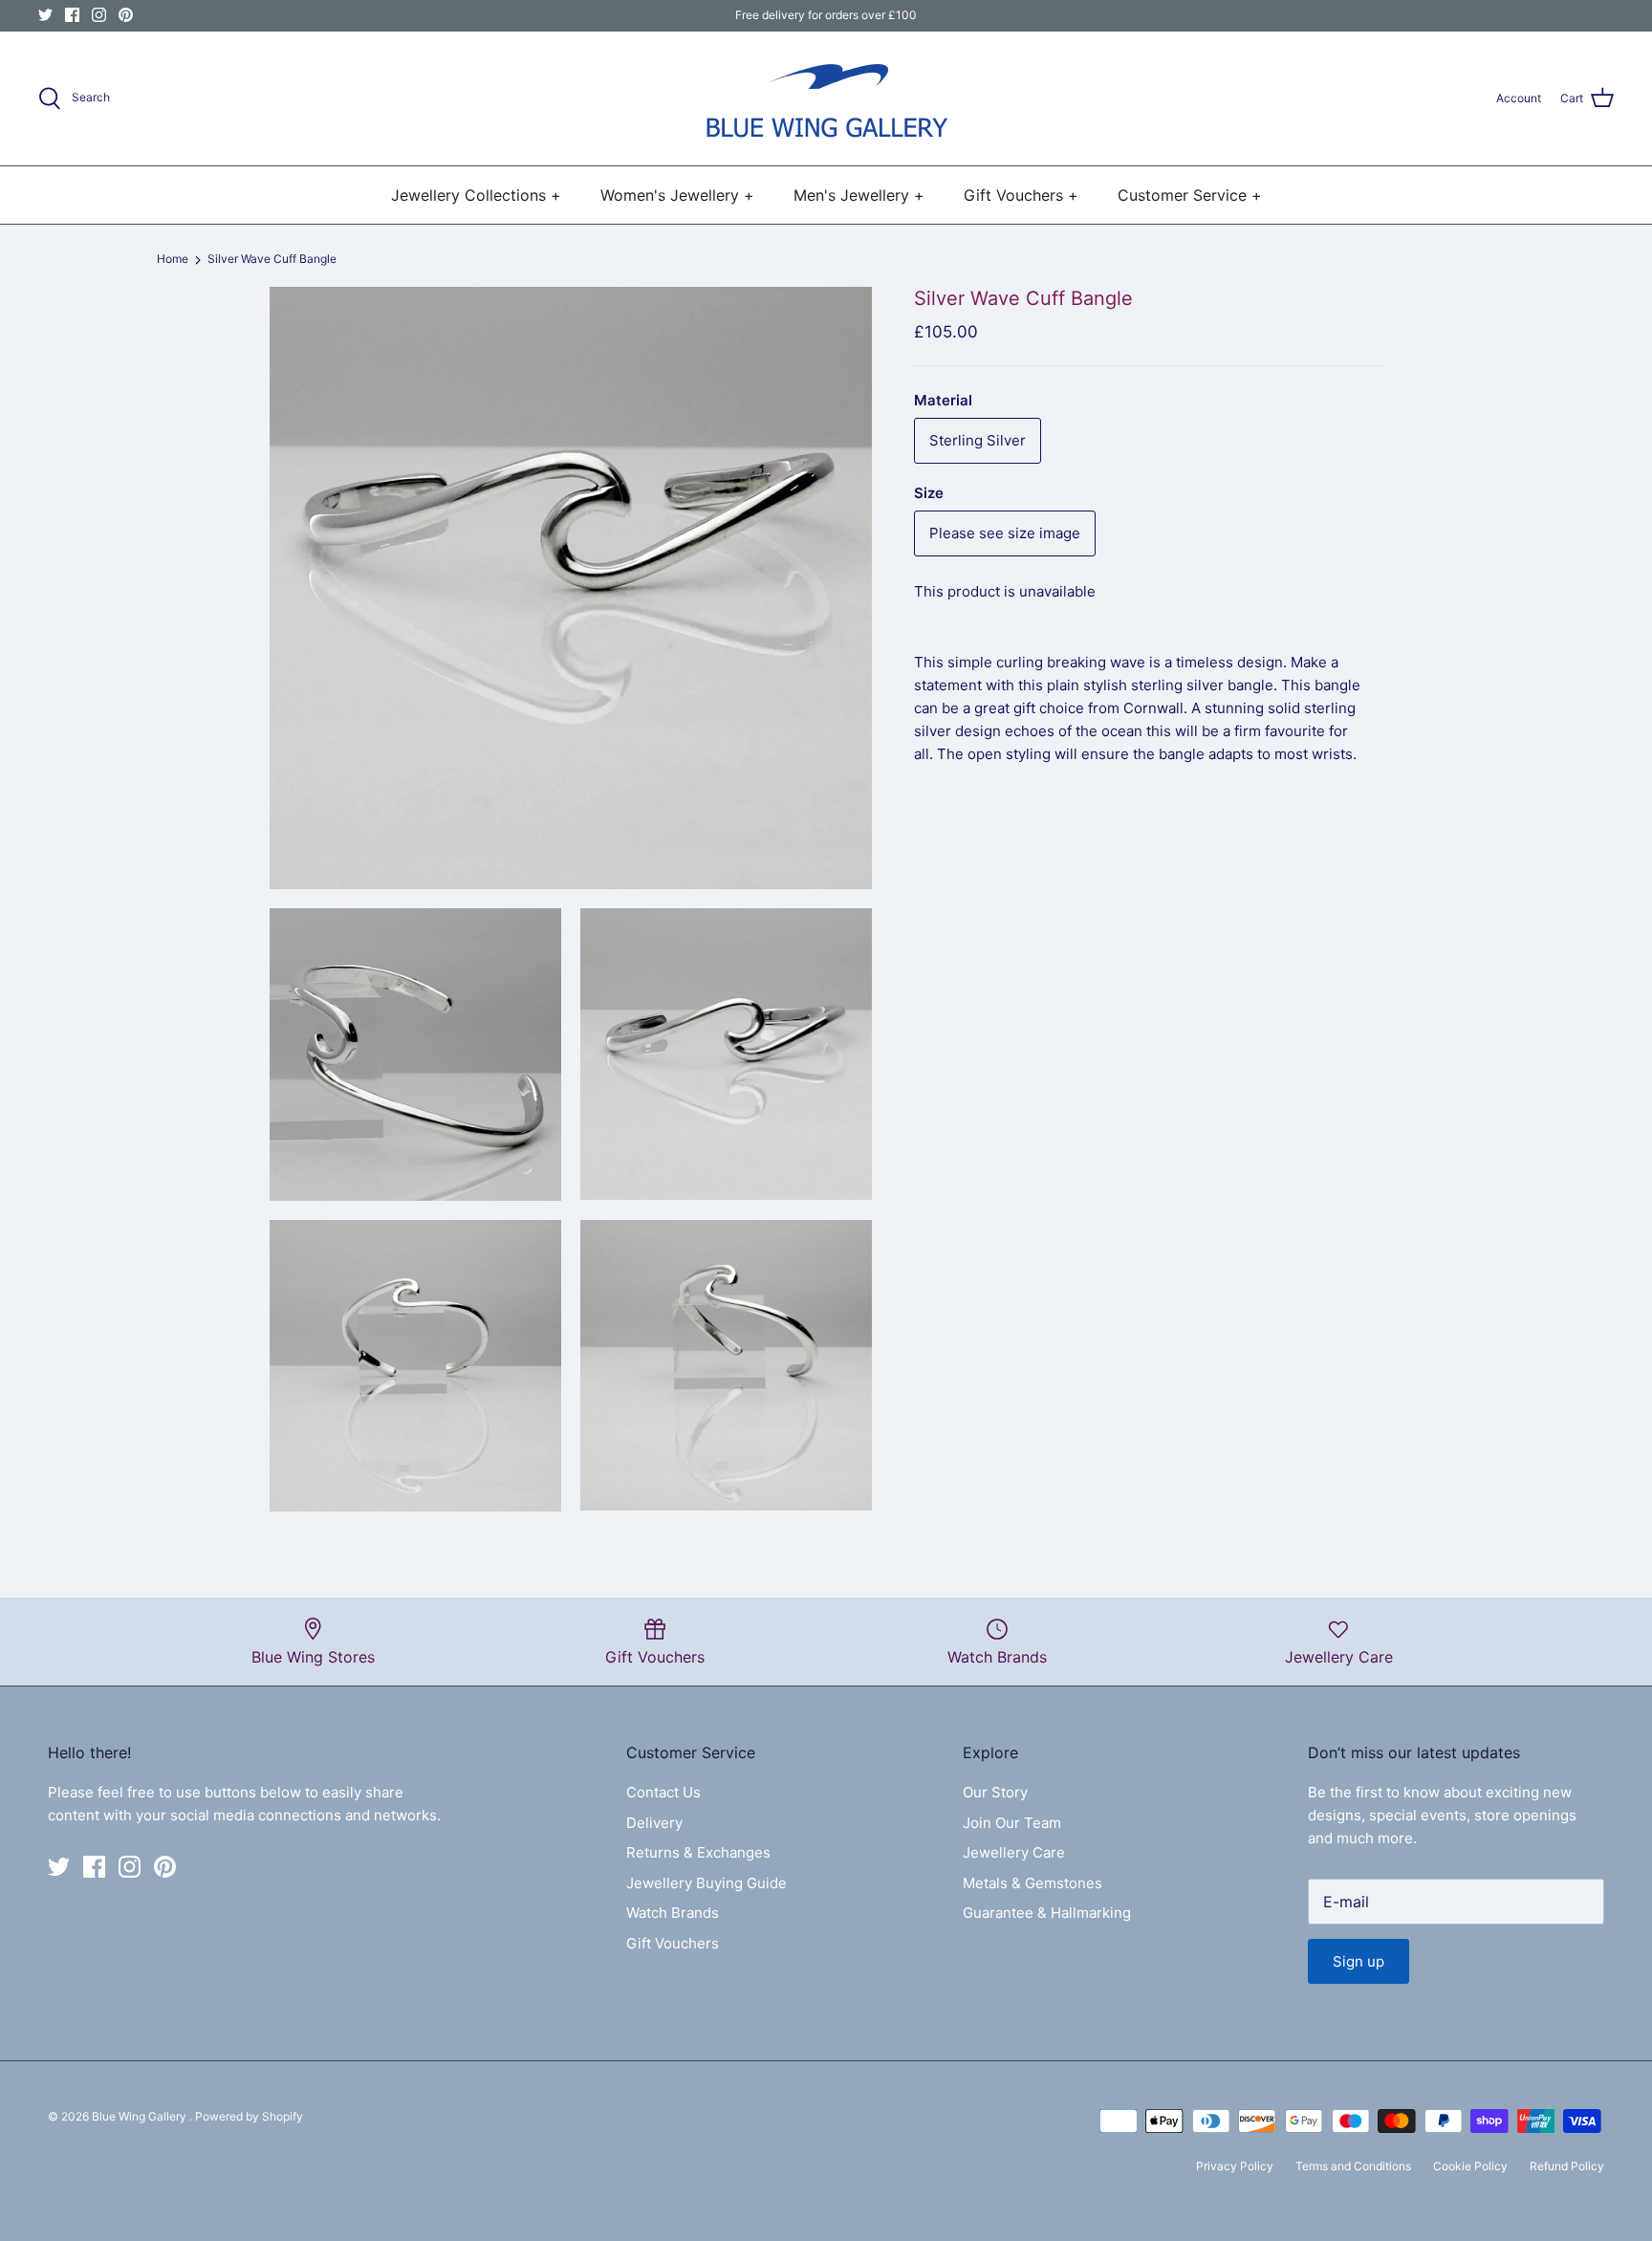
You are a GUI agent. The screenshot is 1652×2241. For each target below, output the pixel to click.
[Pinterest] (126, 15)
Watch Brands (673, 1913)
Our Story (995, 1792)
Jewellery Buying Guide (706, 1883)
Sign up (1359, 1961)
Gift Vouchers (673, 1943)
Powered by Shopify (249, 2116)
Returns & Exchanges (698, 1852)
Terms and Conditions (1353, 2166)
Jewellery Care (1014, 1852)
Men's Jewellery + (859, 195)
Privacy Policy (1235, 2166)
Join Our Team (1012, 1823)
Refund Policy (1567, 2166)
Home (173, 260)
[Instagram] (99, 15)
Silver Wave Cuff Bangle (272, 260)
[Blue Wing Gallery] (826, 98)
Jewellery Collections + (476, 195)
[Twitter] (45, 15)
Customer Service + (1190, 195)
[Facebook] (72, 15)
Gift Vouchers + (1021, 195)
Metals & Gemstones (1032, 1883)
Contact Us (663, 1792)
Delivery (654, 1823)
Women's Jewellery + (677, 195)
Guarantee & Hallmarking (1047, 1913)
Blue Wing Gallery (141, 2116)
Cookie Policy (1470, 2166)
